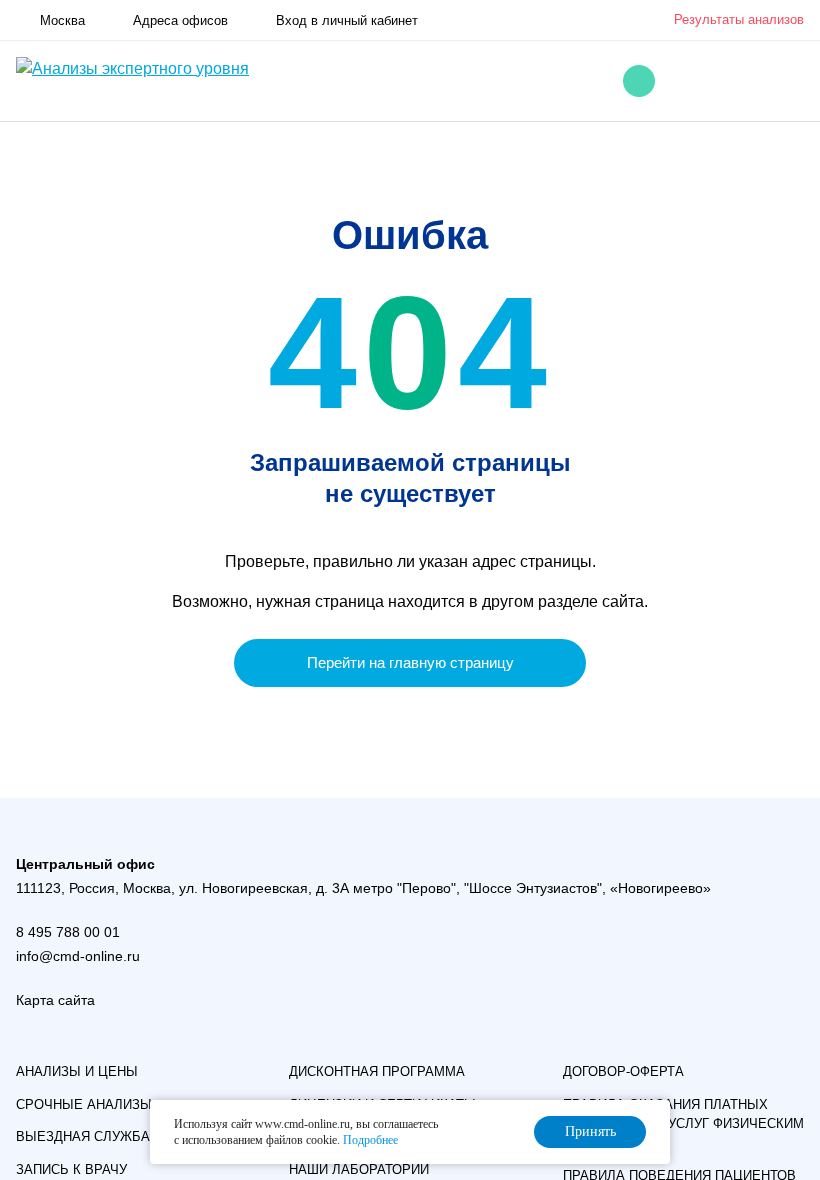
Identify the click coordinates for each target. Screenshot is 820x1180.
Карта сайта (55, 1000)
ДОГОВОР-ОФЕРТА (623, 1071)
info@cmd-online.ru (78, 956)
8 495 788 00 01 (68, 932)
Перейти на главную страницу (410, 662)
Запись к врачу (71, 1169)
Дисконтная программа (377, 1071)
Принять (590, 1131)
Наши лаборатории (359, 1169)
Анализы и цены (77, 1071)
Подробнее (370, 1140)
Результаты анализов (739, 19)
